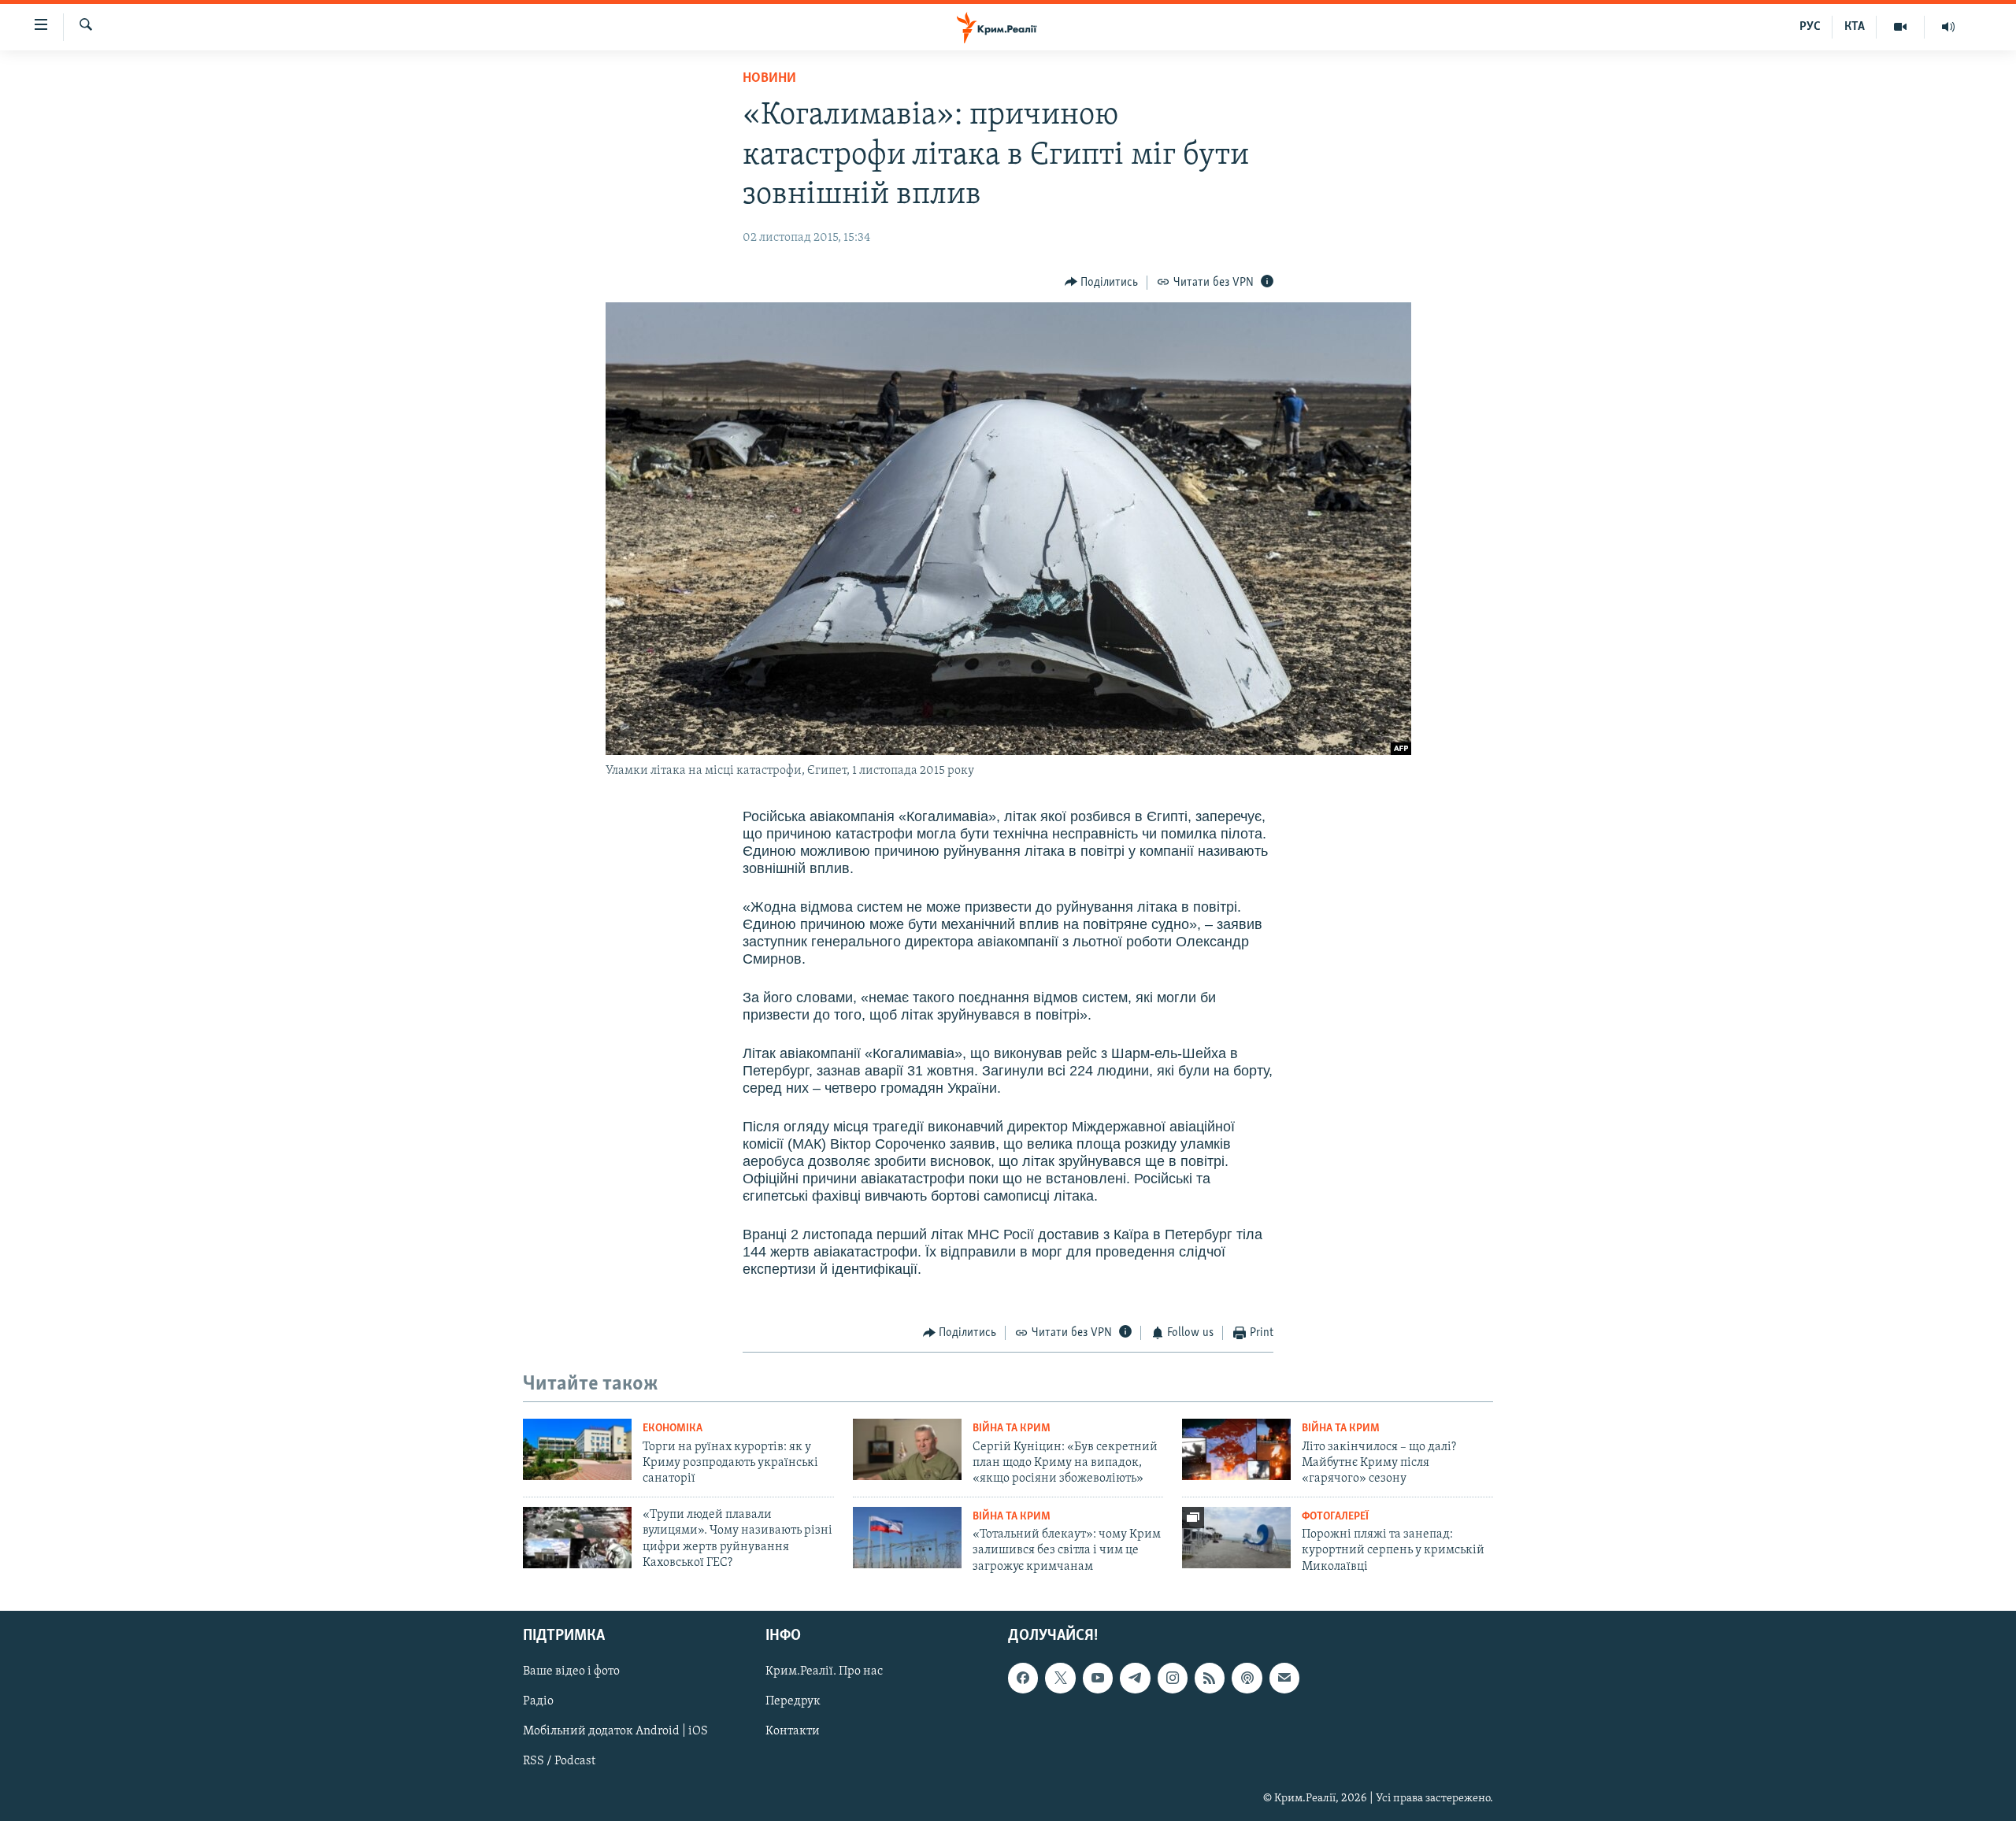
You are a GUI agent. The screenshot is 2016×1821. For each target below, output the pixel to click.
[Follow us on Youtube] (1098, 1678)
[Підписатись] (1284, 1678)
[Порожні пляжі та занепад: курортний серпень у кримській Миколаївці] (1236, 1538)
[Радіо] (1948, 27)
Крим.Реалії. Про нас (824, 1671)
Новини (769, 79)
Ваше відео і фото (571, 1671)
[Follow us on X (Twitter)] (1060, 1678)
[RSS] (1210, 1678)
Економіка (673, 1429)
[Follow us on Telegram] (1135, 1678)
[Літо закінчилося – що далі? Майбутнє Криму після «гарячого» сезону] (1236, 1449)
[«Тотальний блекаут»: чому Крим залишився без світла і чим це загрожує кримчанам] (907, 1538)
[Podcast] (1247, 1678)
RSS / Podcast (559, 1762)
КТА (1855, 27)
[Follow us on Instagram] (1173, 1678)
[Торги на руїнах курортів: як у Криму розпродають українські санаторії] (577, 1449)
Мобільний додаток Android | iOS (615, 1732)
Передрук (793, 1701)
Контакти (793, 1732)
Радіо (538, 1701)
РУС (1810, 27)
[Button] (1102, 283)
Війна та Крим (1012, 1429)
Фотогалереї (1335, 1517)
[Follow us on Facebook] (1023, 1678)
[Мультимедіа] (1901, 27)
